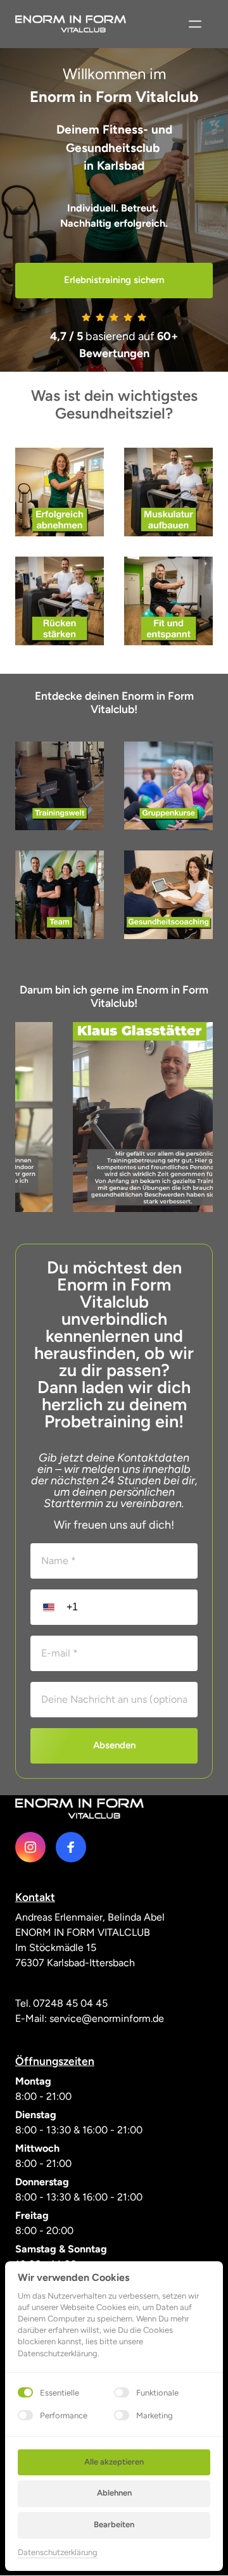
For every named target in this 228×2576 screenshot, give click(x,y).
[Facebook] (71, 1847)
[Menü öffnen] (195, 24)
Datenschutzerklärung (58, 2553)
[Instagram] (30, 1847)
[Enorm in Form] (79, 1809)
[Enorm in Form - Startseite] (71, 24)
